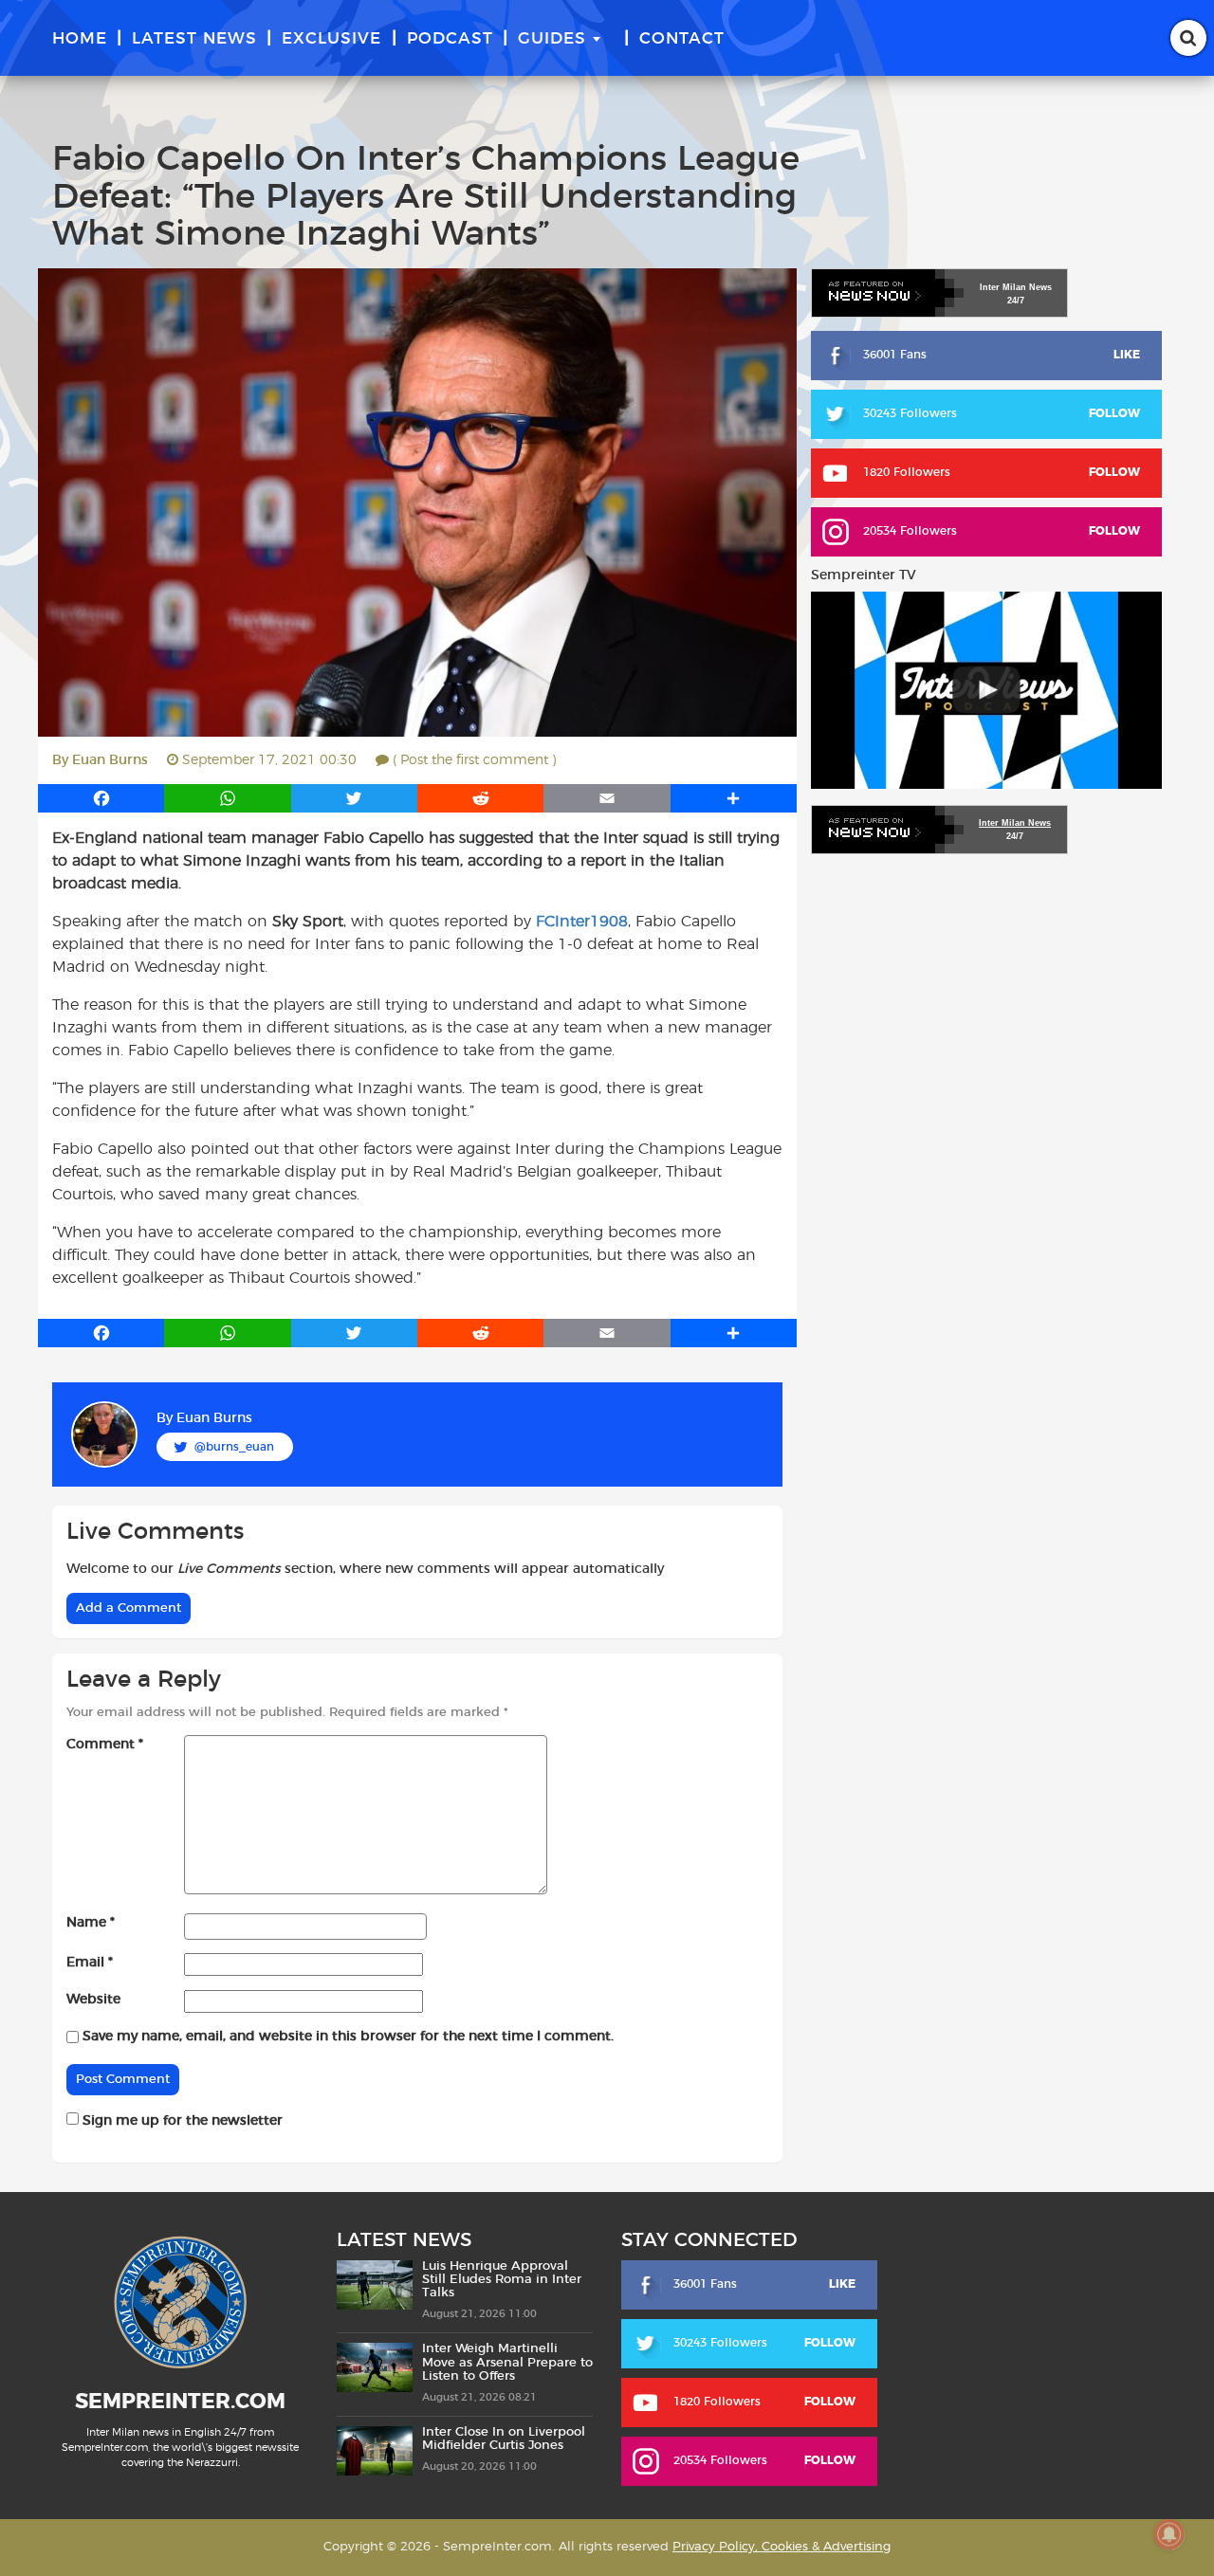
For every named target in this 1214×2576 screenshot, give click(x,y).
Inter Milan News (1015, 823)
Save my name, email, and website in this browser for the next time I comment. (348, 2037)
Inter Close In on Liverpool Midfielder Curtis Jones (504, 2439)
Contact (682, 38)
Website (93, 2000)
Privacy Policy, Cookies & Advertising (782, 2547)
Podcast (450, 38)
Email (90, 1963)
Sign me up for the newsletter (181, 2121)
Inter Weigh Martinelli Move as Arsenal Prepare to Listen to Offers (507, 2363)
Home (80, 38)
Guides (552, 38)
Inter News (1016, 287)
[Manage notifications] (1169, 2534)
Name (91, 1923)
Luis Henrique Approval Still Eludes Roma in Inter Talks (502, 2280)
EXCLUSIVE (331, 38)
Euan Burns (110, 760)
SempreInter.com (180, 2402)
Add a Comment (129, 1608)
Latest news (194, 38)
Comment (105, 1745)
